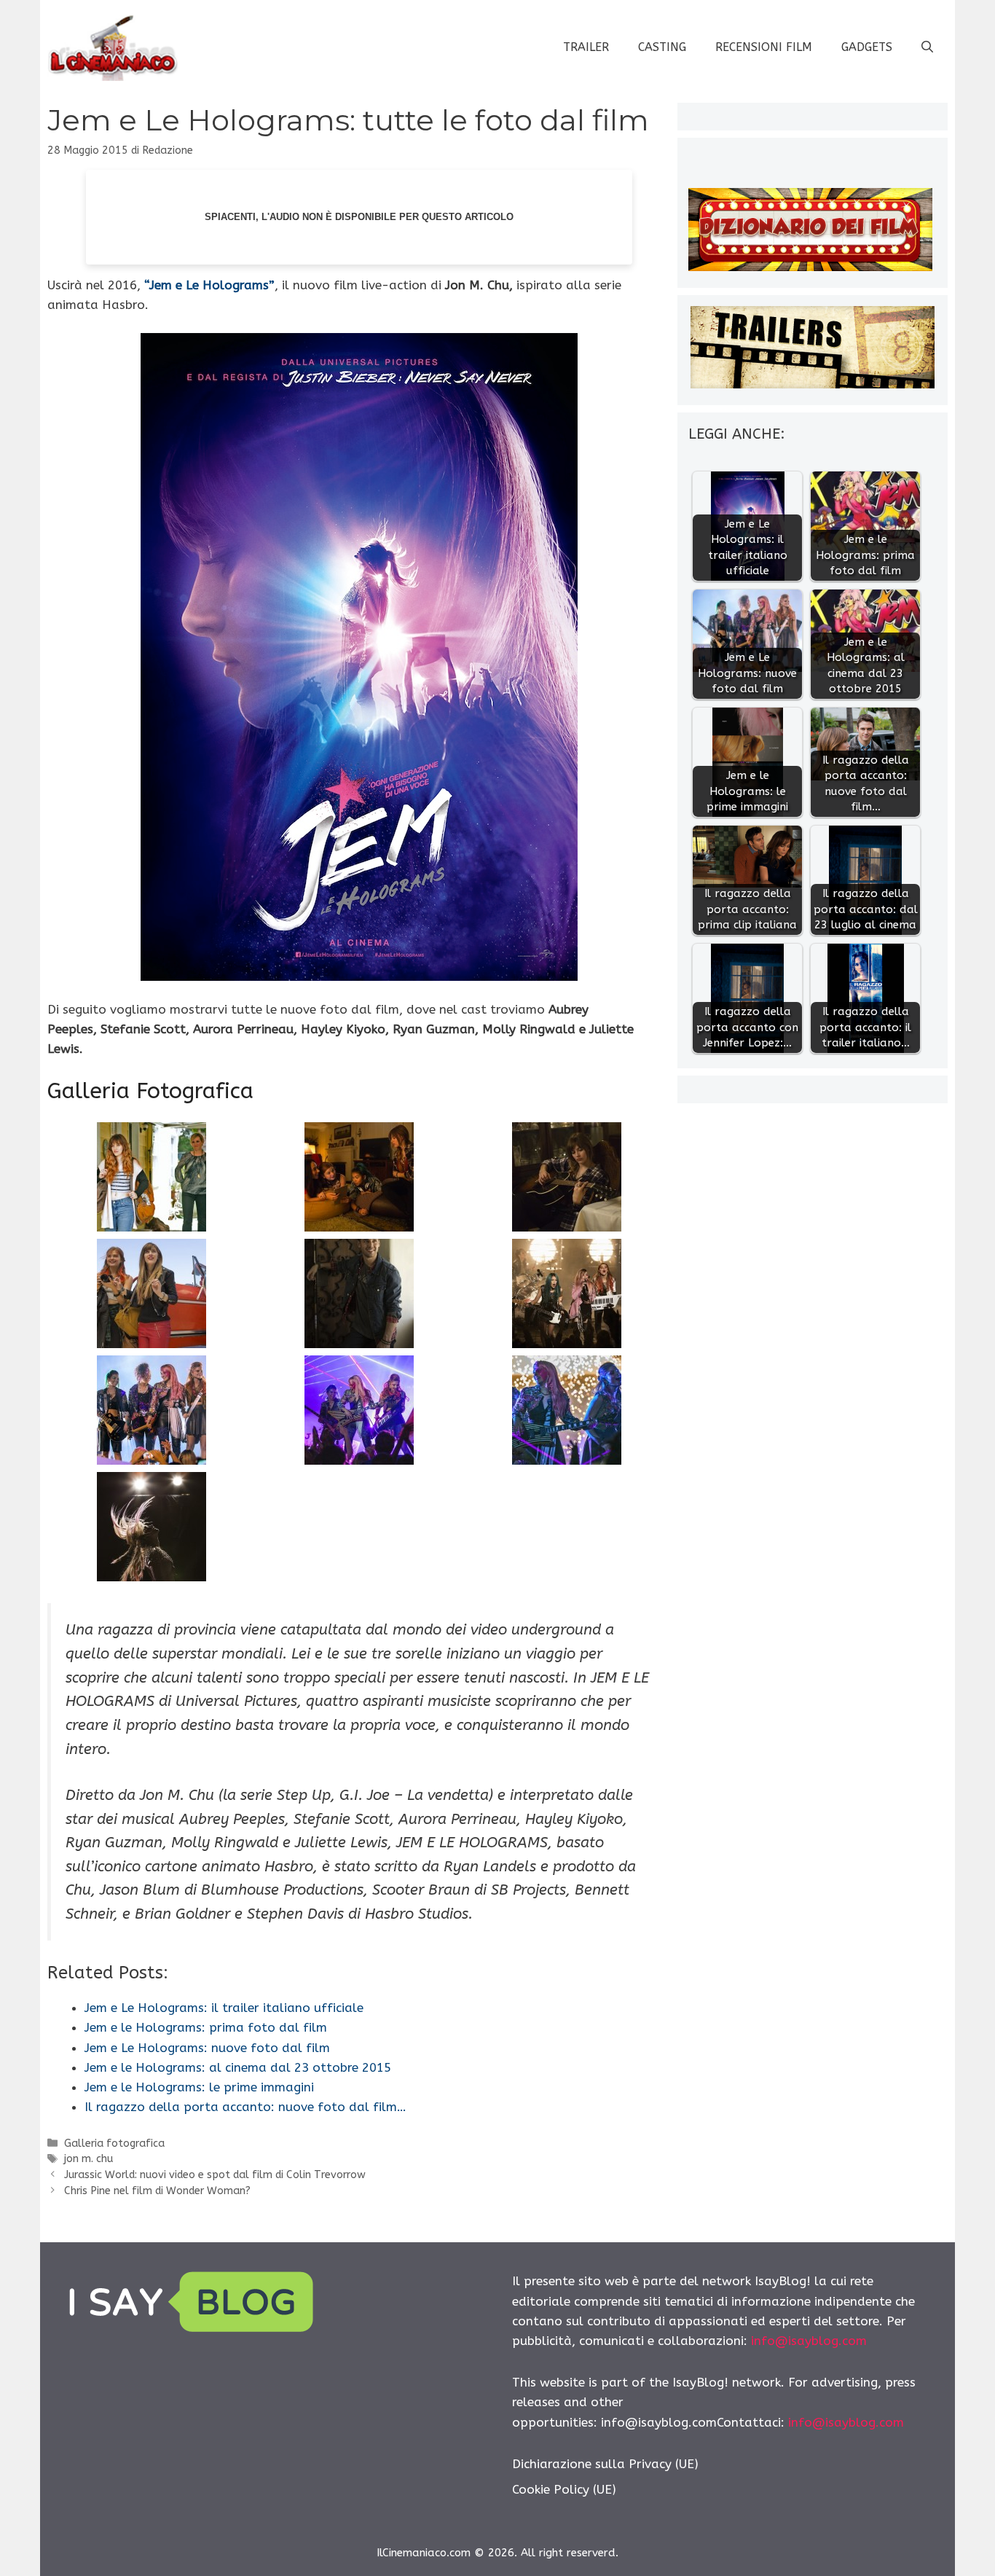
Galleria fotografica (114, 2144)
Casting (662, 47)
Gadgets (867, 47)
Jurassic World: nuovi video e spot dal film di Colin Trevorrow (215, 2175)
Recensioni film (764, 47)
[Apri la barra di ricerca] (927, 47)
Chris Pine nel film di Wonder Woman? (157, 2191)
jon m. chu (89, 2159)
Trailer (586, 47)
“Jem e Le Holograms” (209, 285)
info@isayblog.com (809, 2341)
